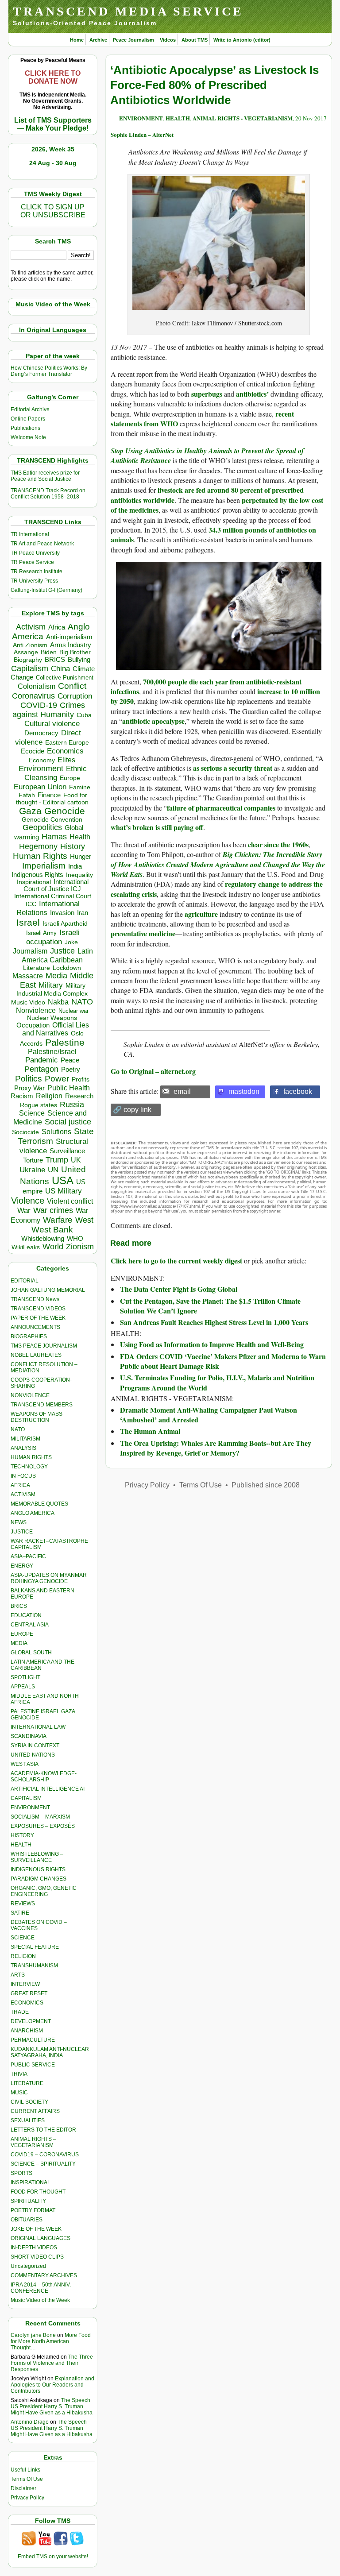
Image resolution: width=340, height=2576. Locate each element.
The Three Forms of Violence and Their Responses (52, 2363)
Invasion (62, 913)
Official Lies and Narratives (56, 1029)
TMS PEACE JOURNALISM (44, 1346)
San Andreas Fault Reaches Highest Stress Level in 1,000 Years (214, 1322)
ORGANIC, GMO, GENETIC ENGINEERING (44, 1891)
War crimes (53, 1210)
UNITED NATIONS (33, 1755)
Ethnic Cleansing (56, 773)
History (73, 846)
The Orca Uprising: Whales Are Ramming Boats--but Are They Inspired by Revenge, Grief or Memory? (216, 1448)
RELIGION (23, 1956)
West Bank (52, 1230)
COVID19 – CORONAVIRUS (45, 2155)
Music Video (28, 1002)
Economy (42, 760)
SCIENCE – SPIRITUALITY (43, 2164)
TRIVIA (19, 2074)
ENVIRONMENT (30, 1807)
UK (76, 1160)
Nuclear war (73, 1011)
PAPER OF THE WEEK (38, 1318)
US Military (64, 1191)
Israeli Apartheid (65, 923)
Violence (28, 1201)
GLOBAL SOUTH (31, 1653)
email (182, 1091)
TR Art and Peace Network (42, 544)
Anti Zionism (30, 645)
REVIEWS (23, 1904)
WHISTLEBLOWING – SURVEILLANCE (37, 1857)
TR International (30, 534)
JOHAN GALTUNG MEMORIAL (48, 1290)
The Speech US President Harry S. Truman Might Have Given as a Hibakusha (52, 2406)
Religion (49, 1096)
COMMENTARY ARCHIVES (44, 2275)
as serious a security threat (233, 768)
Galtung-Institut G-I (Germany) (46, 590)
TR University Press (34, 581)
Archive (98, 40)
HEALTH (21, 1845)
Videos (168, 40)
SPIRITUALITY (28, 2201)
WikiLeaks (26, 1247)
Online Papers (28, 419)
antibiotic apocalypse (153, 721)
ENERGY (22, 1566)
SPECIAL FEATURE (35, 1947)
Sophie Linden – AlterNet (142, 134)
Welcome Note (28, 437)
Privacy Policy (27, 2498)
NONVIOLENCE (30, 1395)
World (53, 1247)
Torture (33, 1160)
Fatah (27, 795)
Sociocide (25, 1132)
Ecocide (33, 751)
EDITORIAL (25, 1281)
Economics (65, 751)
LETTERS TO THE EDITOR (43, 2130)
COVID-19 (39, 705)
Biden (49, 652)
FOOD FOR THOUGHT (38, 2192)
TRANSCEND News (35, 1299)
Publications (25, 428)
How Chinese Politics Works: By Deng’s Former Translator (49, 371)
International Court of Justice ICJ (56, 885)
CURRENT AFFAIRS (35, 2111)
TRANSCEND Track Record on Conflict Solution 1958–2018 (48, 494)
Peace (70, 1060)
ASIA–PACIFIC (28, 1556)
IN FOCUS (23, 1476)
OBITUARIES (27, 2220)
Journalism (30, 951)
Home (77, 40)
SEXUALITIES (28, 2120)
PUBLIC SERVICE (33, 2065)
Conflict (72, 686)
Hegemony (38, 846)
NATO (82, 1002)
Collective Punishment (65, 678)
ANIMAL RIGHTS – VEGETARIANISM (33, 2142)
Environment (41, 769)
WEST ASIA (25, 1764)
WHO (75, 1238)
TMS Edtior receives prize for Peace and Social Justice (45, 476)
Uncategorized (28, 2266)
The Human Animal (150, 1431)
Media (56, 976)
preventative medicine (143, 933)
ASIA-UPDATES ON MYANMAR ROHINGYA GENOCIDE (49, 1578)
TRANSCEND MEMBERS (42, 1405)
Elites (66, 760)
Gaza (30, 811)
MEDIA (19, 1643)
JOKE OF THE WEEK (36, 2229)
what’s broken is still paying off (157, 827)
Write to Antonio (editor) (242, 40)
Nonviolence (36, 1010)
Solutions (56, 1132)
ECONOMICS (27, 2003)
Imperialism (44, 866)
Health (80, 837)
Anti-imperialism (69, 637)
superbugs (207, 394)
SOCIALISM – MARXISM (40, 1817)
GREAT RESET (29, 1993)
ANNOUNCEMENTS (35, 1327)
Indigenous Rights (37, 875)
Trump (57, 1160)
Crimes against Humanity (49, 710)
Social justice (68, 1122)
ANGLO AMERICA (33, 1513)
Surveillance (67, 1151)
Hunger (81, 857)
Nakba (58, 1002)
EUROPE (22, 1634)
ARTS (18, 1975)
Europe (70, 778)
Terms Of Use (27, 2479)
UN (53, 1170)
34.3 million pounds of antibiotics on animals (213, 535)
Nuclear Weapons (52, 1018)
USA (63, 1180)
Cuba (84, 715)
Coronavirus (33, 696)
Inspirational (34, 882)
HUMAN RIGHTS (31, 1457)
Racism (22, 1096)
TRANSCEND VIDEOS (38, 1309)
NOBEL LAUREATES (36, 1355)
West (84, 1220)
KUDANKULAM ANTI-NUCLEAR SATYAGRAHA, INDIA (50, 2052)
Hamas (54, 837)
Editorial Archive (30, 409)
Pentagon (41, 1069)
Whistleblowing (43, 1238)
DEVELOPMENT (31, 2021)
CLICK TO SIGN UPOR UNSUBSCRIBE (53, 211)
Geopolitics (42, 827)
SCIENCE (23, 1938)
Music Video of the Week (40, 2300)
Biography (28, 660)
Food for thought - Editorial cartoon (52, 799)
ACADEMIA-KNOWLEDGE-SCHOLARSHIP (44, 1777)
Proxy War (29, 1088)
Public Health (69, 1088)
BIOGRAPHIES (29, 1336)
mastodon (244, 1091)
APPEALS (23, 1687)
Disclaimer (23, 2488)
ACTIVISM (23, 1495)
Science (32, 1113)
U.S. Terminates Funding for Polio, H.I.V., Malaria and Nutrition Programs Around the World (217, 1382)
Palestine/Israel (52, 1052)
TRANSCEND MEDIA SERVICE (128, 11)
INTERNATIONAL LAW (38, 1727)
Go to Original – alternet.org (153, 1071)
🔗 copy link (132, 1110)
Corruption (75, 696)
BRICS (55, 659)
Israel (28, 922)
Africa (57, 627)
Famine (80, 787)
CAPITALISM (26, 1798)
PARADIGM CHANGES (39, 1879)
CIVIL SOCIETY (29, 2102)
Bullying (79, 660)
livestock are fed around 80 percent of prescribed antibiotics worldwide (207, 495)
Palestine (65, 1042)
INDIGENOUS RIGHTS (38, 1869)
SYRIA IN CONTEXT (35, 1746)
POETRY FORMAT (33, 2210)
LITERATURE (27, 2083)
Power (57, 1079)
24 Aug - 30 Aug (53, 163)
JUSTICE (22, 1532)
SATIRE (20, 1913)
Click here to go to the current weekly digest (176, 1261)
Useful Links (25, 2470)
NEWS (19, 1522)
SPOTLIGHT (25, 1677)
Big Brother (75, 652)
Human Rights (40, 856)
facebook (298, 1091)
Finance (49, 795)
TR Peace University (35, 553)
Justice (62, 951)
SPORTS (21, 2173)
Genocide (65, 811)
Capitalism (30, 668)
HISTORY (22, 1835)
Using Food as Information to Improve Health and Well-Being (212, 1344)
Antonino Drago (30, 2422)
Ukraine (32, 1170)
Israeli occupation (53, 937)
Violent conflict (70, 1201)
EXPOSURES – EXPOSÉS (43, 1826)
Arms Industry (71, 645)
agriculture (201, 914)
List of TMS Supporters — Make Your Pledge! (53, 124)
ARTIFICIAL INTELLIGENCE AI (48, 1789)
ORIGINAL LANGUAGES (41, 2238)
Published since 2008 (266, 1485)
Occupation (33, 1025)
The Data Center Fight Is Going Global (179, 1289)
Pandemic (42, 1060)
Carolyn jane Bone (33, 2335)
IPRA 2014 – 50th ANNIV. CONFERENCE (41, 2288)
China (60, 669)
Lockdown (67, 968)
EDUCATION (26, 1615)
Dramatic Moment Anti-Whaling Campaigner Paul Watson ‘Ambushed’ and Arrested (209, 1415)
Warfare (58, 1220)
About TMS (195, 40)
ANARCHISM (27, 2031)
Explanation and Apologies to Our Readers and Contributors (52, 2385)
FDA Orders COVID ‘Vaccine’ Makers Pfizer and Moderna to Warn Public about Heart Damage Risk (223, 1361)
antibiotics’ (252, 394)
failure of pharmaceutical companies (221, 808)
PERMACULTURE (33, 2040)
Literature (37, 968)
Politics (29, 1079)
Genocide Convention (52, 820)
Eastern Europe (67, 743)
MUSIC (19, 2093)
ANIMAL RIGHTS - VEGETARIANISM (243, 118)
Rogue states (39, 1105)
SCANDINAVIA (29, 1736)
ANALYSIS (23, 1448)
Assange (26, 652)
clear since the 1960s (278, 844)
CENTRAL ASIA (30, 1625)
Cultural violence (52, 724)
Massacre (28, 976)
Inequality (79, 875)
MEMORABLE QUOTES (39, 1504)
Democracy (41, 733)
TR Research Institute (37, 572)
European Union (40, 787)
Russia (72, 1105)
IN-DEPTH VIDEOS (34, 2248)
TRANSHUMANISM (34, 1966)
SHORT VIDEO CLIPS (37, 2257)
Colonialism (37, 686)
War (24, 1211)
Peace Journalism (133, 40)
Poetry (71, 1070)
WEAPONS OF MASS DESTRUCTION (37, 1417)
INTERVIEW (25, 1984)
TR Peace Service (32, 562)
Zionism (80, 1247)
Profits (81, 1079)
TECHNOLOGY (29, 1467)
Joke (71, 942)
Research (79, 1096)
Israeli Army (41, 933)
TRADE (20, 2012)
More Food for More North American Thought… (51, 2341)
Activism (31, 627)
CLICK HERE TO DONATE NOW (53, 77)
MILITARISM (25, 1439)
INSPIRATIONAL (31, 2182)
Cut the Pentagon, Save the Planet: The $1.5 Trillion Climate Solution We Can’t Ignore (210, 1306)
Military (51, 985)
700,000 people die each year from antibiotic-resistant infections (206, 686)
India (75, 866)
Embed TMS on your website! (53, 2557)
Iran (83, 913)
